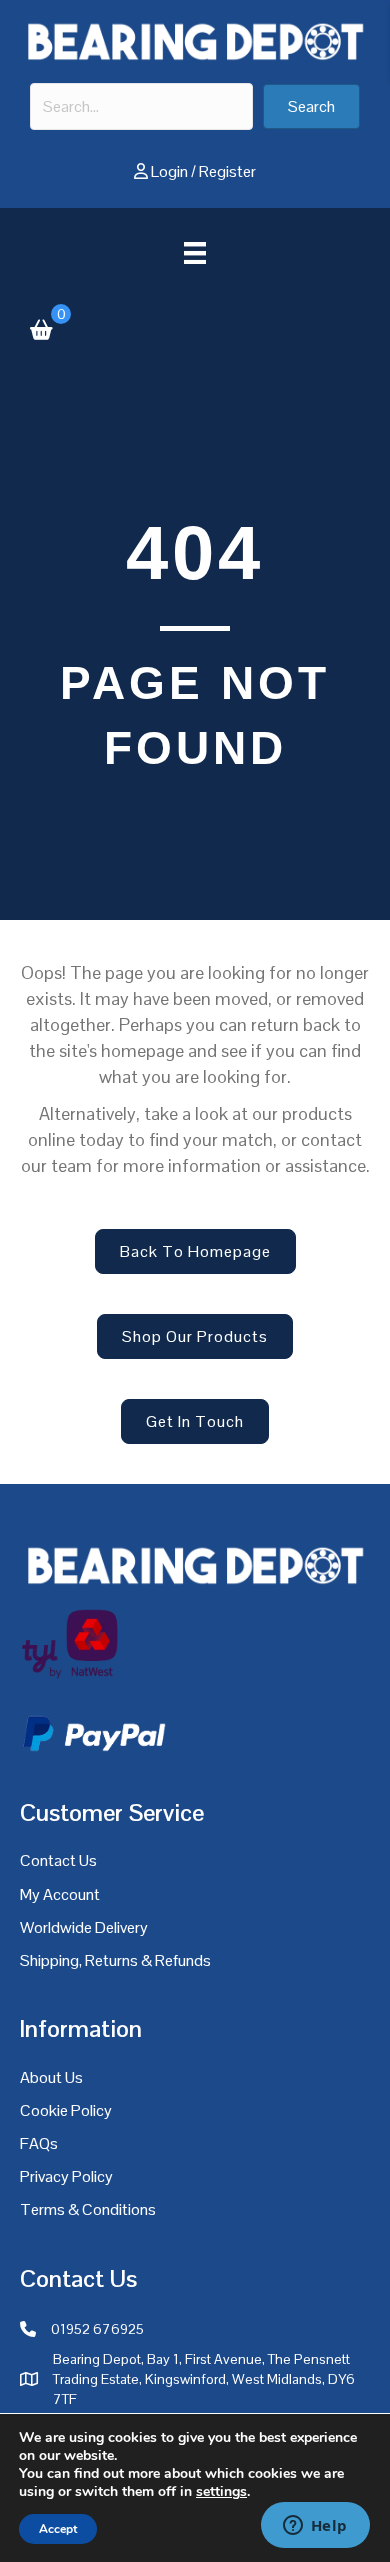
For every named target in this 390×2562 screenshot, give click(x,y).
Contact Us (58, 1860)
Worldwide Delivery (84, 1927)
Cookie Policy (66, 2110)
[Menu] (195, 253)
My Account (60, 1894)
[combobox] (141, 106)
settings (221, 2492)
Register (227, 171)
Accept (58, 2529)
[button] (311, 106)
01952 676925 (97, 2329)
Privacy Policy (66, 2176)
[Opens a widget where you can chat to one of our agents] (315, 2527)
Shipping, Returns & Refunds (115, 1960)
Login (169, 171)
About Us (51, 2077)
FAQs (39, 2143)
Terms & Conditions (88, 2209)
